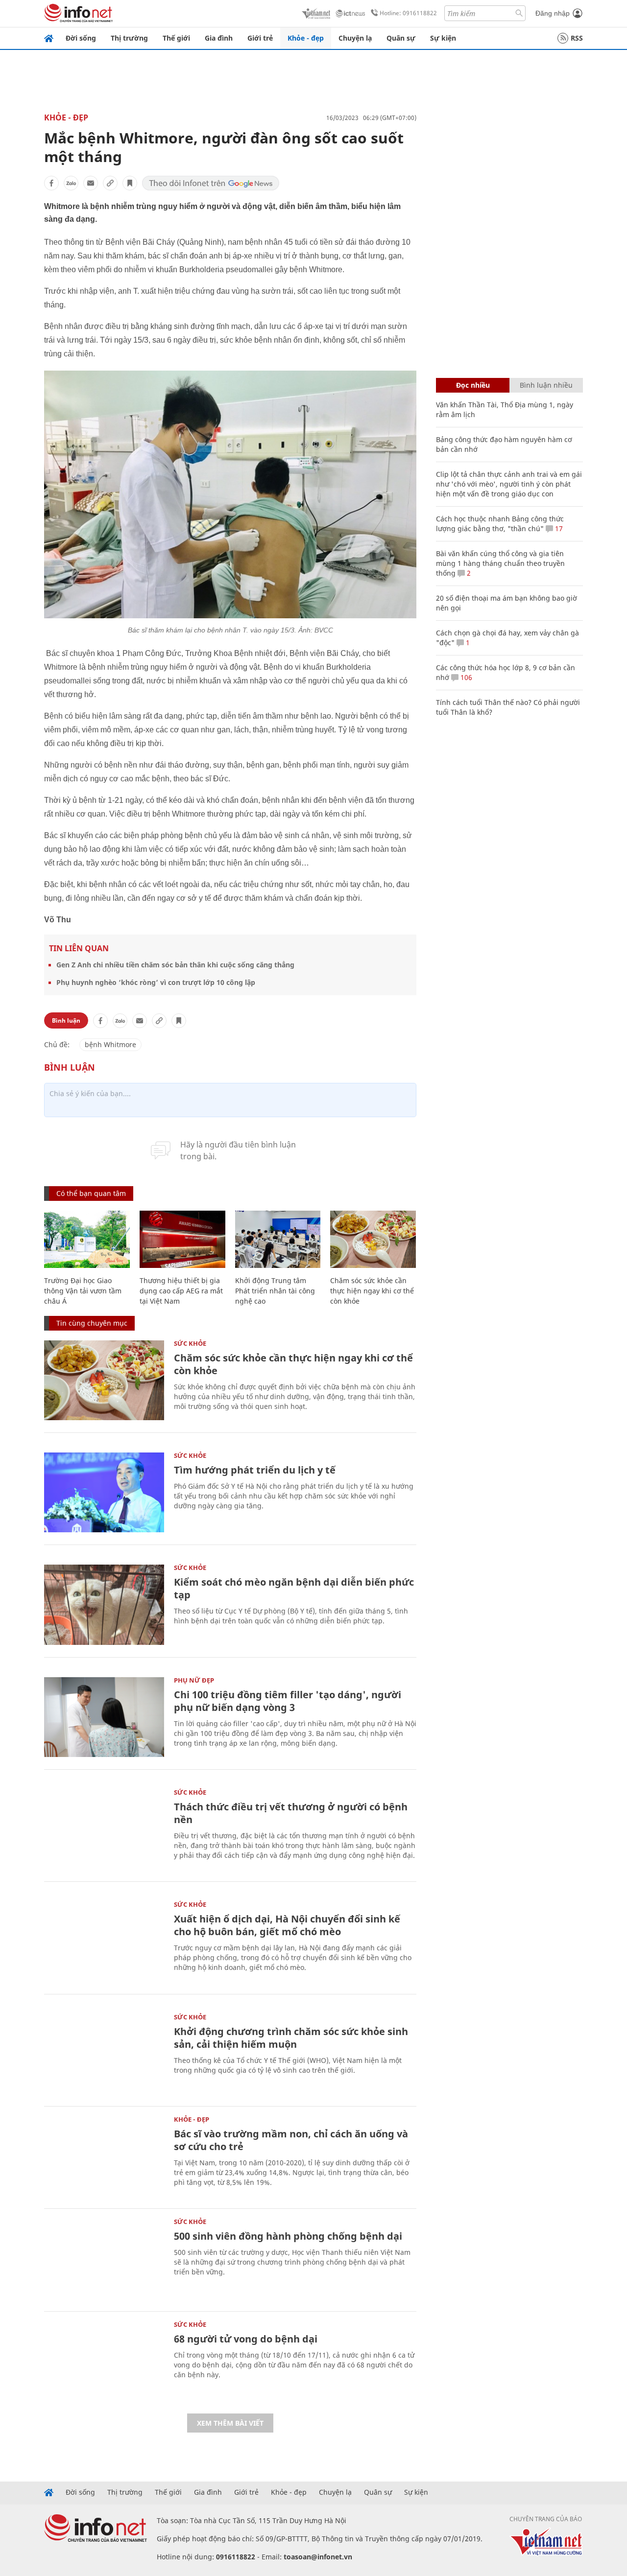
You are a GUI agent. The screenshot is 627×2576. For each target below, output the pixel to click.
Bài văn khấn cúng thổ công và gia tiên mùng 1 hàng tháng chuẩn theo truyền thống (500, 563)
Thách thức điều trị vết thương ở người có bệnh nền (291, 1813)
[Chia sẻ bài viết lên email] (91, 183)
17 (558, 528)
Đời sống (81, 38)
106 (465, 677)
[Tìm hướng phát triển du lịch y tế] (104, 1492)
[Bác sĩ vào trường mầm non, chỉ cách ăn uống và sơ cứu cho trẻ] (104, 2156)
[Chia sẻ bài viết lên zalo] (71, 183)
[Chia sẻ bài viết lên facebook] (51, 183)
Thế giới (176, 38)
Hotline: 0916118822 (408, 13)
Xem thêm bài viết (230, 2423)
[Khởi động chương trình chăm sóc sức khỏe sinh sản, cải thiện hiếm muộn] (104, 2054)
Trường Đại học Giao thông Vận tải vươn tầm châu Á (83, 1291)
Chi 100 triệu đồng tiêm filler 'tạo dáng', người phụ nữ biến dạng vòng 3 (288, 1701)
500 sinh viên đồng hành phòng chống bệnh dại (288, 2236)
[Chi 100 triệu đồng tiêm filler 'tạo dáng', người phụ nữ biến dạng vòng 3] (104, 1717)
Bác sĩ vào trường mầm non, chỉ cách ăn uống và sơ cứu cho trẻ (291, 2140)
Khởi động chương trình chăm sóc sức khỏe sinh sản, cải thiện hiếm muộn (291, 2038)
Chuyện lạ (355, 38)
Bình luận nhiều (546, 385)
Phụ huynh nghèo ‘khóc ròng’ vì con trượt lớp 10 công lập (156, 982)
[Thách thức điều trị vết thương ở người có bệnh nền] (104, 1829)
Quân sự (401, 38)
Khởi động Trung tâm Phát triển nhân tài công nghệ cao (275, 1291)
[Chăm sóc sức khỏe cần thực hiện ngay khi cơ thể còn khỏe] (373, 1239)
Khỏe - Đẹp (66, 117)
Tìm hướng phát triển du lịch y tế (255, 1470)
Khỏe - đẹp (306, 38)
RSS (577, 38)
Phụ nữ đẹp (194, 1680)
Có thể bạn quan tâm (91, 1193)
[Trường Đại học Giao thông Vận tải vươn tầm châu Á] (87, 1239)
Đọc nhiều (473, 385)
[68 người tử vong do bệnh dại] (104, 2361)
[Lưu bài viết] (130, 183)
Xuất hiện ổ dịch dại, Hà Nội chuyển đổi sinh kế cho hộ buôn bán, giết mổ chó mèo (287, 1925)
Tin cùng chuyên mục (92, 1323)
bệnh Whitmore (110, 1044)
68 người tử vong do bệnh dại (246, 2339)
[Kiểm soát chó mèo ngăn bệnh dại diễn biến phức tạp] (104, 1604)
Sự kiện (443, 38)
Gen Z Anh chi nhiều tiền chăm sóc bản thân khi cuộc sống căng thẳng (175, 965)
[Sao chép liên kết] (110, 183)
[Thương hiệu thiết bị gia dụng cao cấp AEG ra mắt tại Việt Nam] (182, 1239)
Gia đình (219, 38)
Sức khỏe (190, 1343)
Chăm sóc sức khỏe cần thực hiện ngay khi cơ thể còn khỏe (372, 1291)
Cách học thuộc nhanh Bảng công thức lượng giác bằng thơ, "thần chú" (500, 524)
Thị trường (129, 38)
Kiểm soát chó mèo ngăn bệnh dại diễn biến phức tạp (294, 1588)
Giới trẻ (260, 38)
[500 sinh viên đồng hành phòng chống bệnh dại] (104, 2259)
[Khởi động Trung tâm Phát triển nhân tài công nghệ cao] (278, 1239)
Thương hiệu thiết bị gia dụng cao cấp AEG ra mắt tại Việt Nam (181, 1291)
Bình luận (66, 1020)
